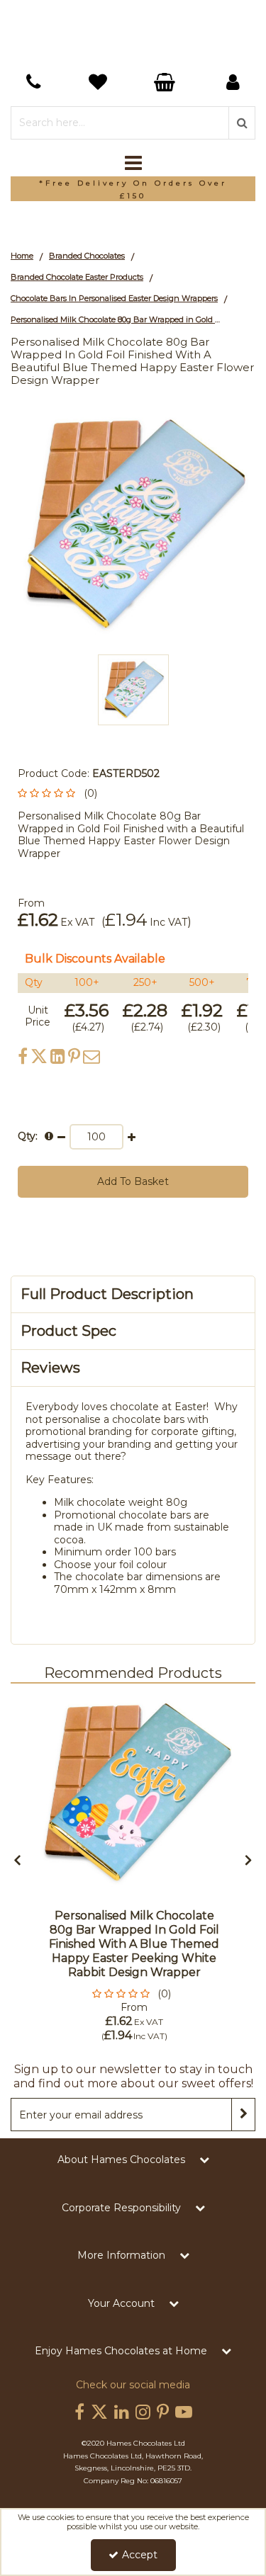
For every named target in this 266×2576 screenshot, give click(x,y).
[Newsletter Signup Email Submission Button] (243, 2115)
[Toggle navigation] (133, 164)
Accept (140, 2555)
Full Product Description (107, 1294)
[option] (133, 189)
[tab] (133, 1294)
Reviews (50, 1368)
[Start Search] (242, 123)
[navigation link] (33, 82)
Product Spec (68, 1331)
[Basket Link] (100, 84)
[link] (23, 1056)
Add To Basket (133, 1181)
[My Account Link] (233, 82)
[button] (60, 793)
